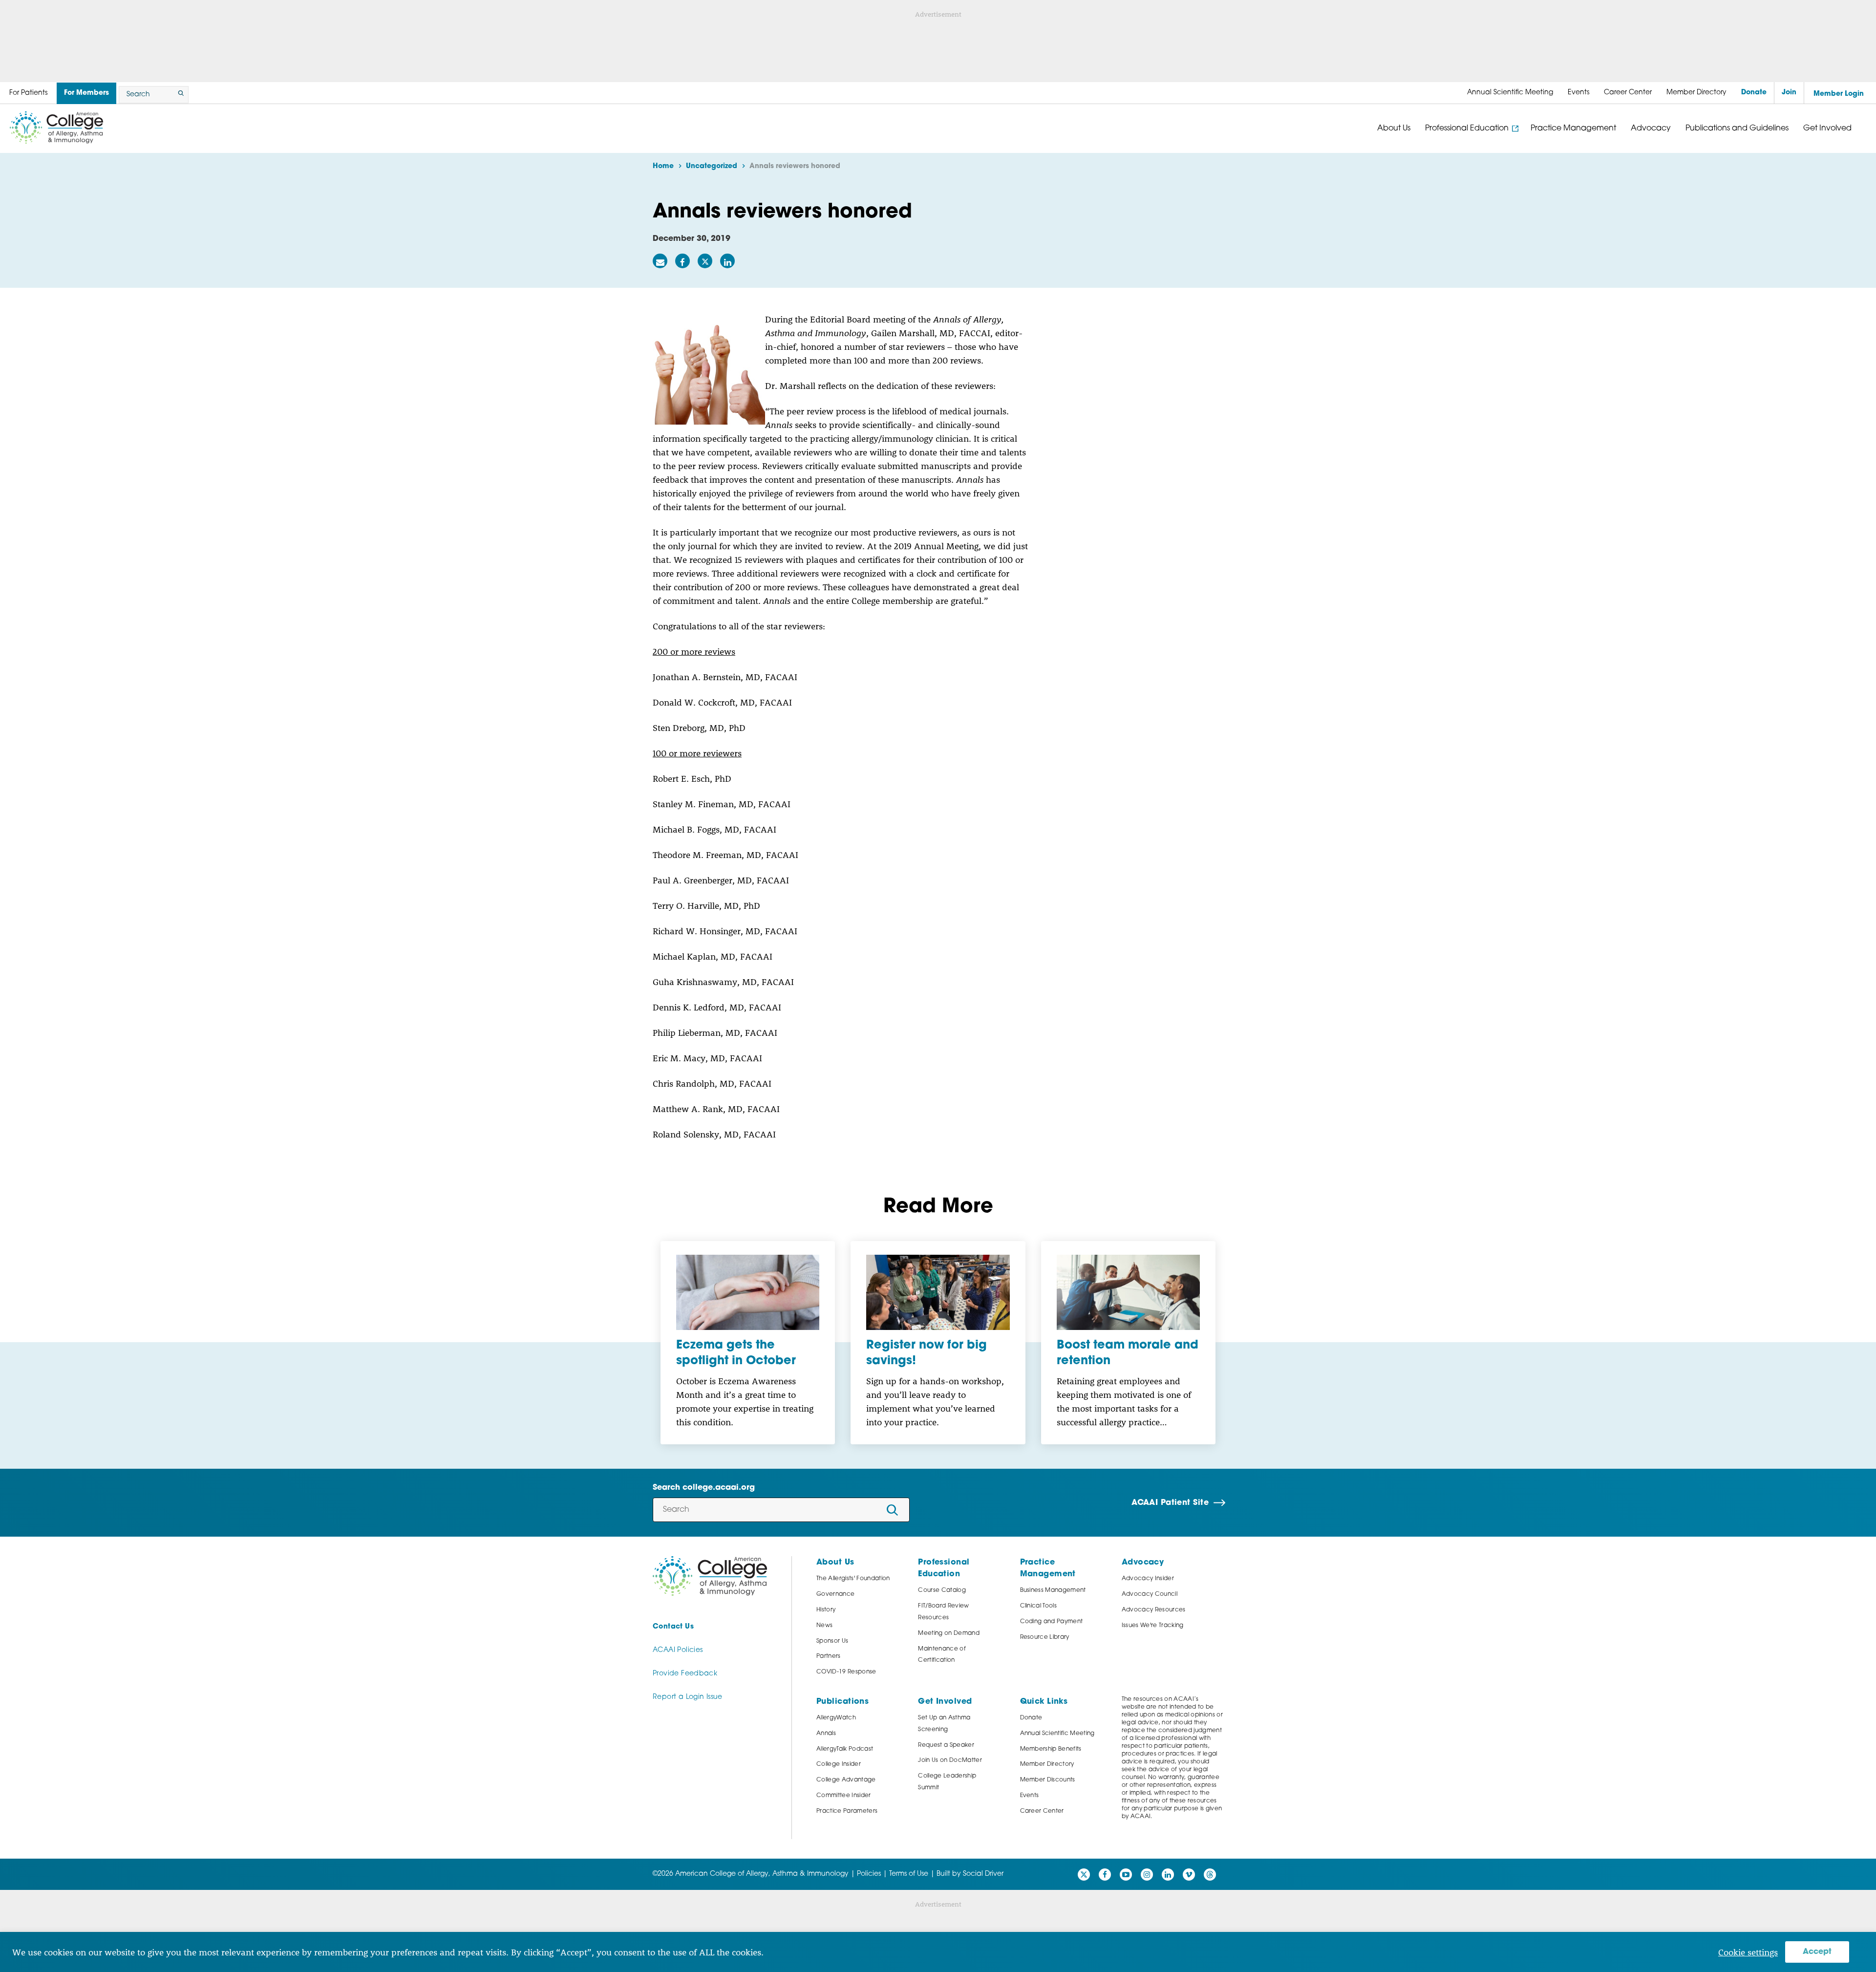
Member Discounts (1048, 1780)
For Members (86, 93)
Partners (829, 1656)
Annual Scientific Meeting (1057, 1734)
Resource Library (1045, 1637)
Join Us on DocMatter (950, 1760)
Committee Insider (844, 1796)
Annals (826, 1734)
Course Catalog (942, 1590)
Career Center (1042, 1811)
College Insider (839, 1764)
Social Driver (983, 1874)
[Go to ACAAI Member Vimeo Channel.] (1189, 1875)
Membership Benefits (1051, 1749)
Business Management (1053, 1590)
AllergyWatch (836, 1718)
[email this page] (660, 261)
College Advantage (846, 1780)
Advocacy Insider (1148, 1579)
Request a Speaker (946, 1745)
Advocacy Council (1150, 1594)
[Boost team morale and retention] (1128, 1292)
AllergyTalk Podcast (845, 1749)
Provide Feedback (685, 1674)
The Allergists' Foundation (853, 1579)
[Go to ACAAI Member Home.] (56, 128)
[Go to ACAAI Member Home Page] (710, 1576)
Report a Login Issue (688, 1697)
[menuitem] (1510, 93)
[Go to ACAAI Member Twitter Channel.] (1084, 1875)
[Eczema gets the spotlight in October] (748, 1292)
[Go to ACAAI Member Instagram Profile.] (1147, 1875)
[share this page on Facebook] (682, 261)
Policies (869, 1874)
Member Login (1839, 94)
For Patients (28, 93)
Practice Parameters (847, 1811)
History (826, 1610)
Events (1030, 1796)
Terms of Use (909, 1874)
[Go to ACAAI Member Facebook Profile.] (1105, 1875)
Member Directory (1047, 1764)
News (824, 1626)
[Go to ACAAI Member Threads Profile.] (1210, 1875)
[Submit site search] (179, 95)
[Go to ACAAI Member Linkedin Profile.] (1168, 1875)
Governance (835, 1594)
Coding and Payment (1052, 1622)
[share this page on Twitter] (705, 261)
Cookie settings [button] (1748, 1952)
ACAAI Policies (678, 1650)
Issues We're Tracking (1153, 1626)
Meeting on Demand (949, 1633)
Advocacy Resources (1154, 1610)
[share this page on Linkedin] (727, 261)
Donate (1031, 1718)
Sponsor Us (832, 1641)
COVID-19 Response (846, 1672)
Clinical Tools (1039, 1606)
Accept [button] (1817, 1952)
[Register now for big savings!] (938, 1292)
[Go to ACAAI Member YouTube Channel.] (1126, 1875)
